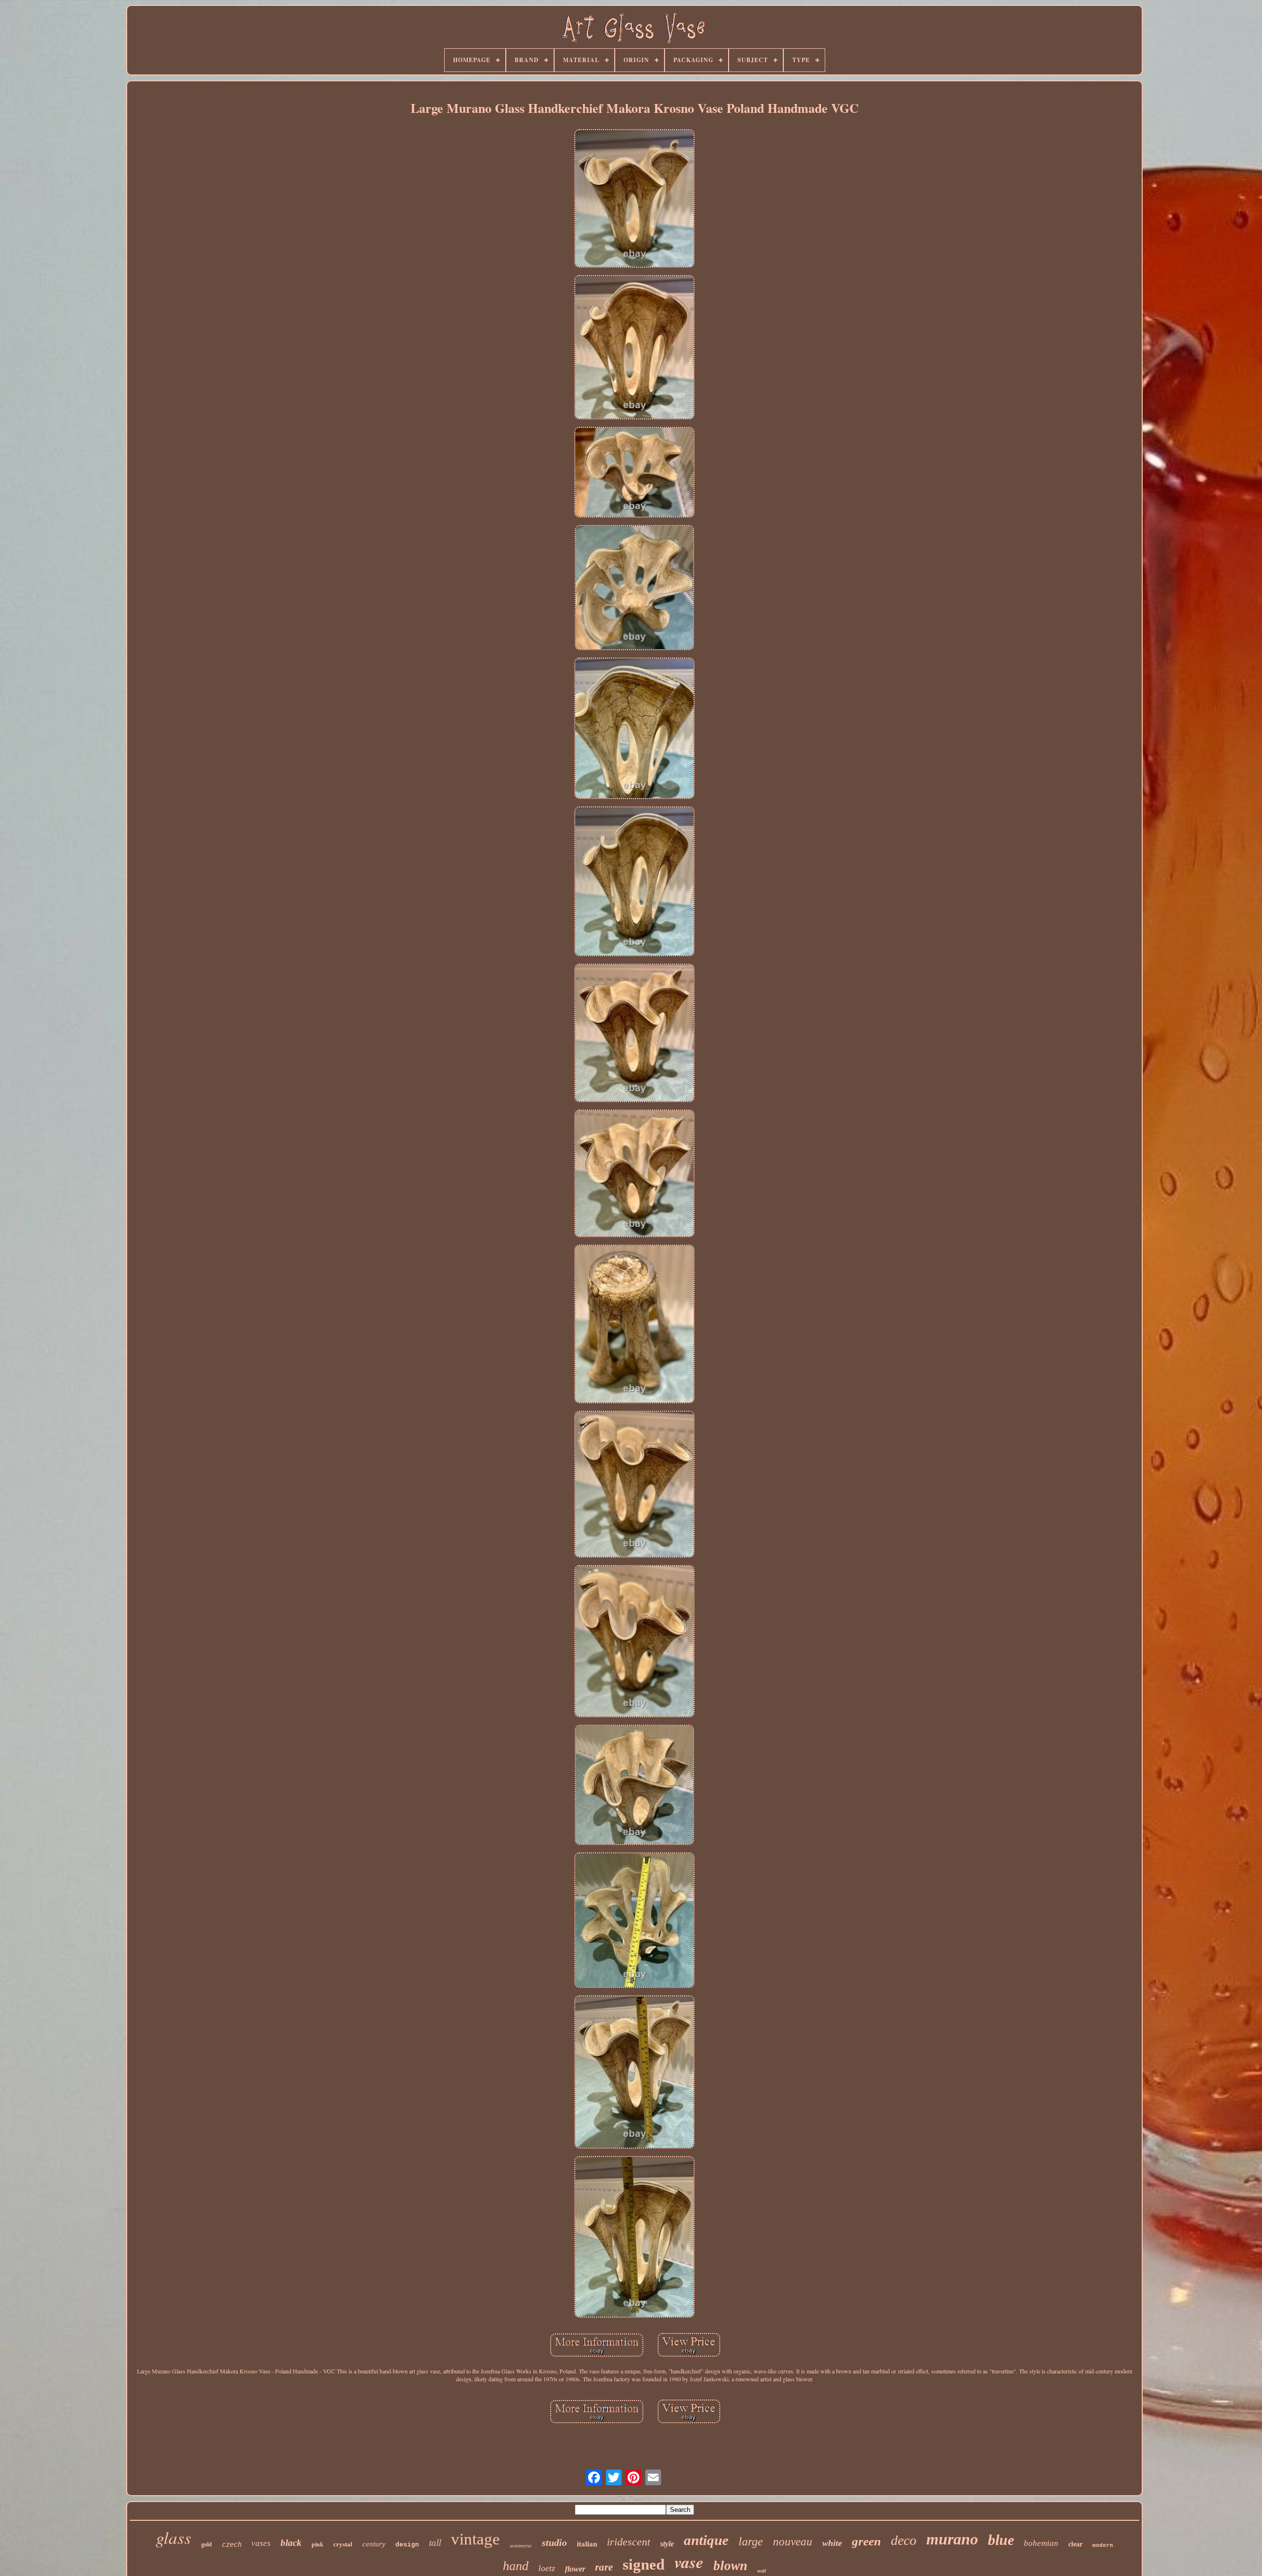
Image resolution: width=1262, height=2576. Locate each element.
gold (207, 2544)
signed (644, 2564)
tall (435, 2542)
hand (516, 2566)
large (751, 2541)
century (374, 2544)
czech (232, 2544)
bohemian (1041, 2543)
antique (706, 2540)
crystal (343, 2544)
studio (554, 2542)
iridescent (629, 2542)
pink (317, 2544)
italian (587, 2544)
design (407, 2545)
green (866, 2541)
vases (261, 2543)
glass (174, 2537)
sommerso (521, 2545)
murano (952, 2539)
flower (575, 2569)
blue (1001, 2540)
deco (904, 2540)
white (832, 2543)
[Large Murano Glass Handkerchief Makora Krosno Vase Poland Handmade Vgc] (634, 199)
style (667, 2544)
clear (1075, 2544)
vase (689, 2562)
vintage (475, 2539)
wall (762, 2571)
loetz (547, 2568)
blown (730, 2566)
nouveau (793, 2542)
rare (604, 2567)
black (291, 2543)
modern (1103, 2545)
